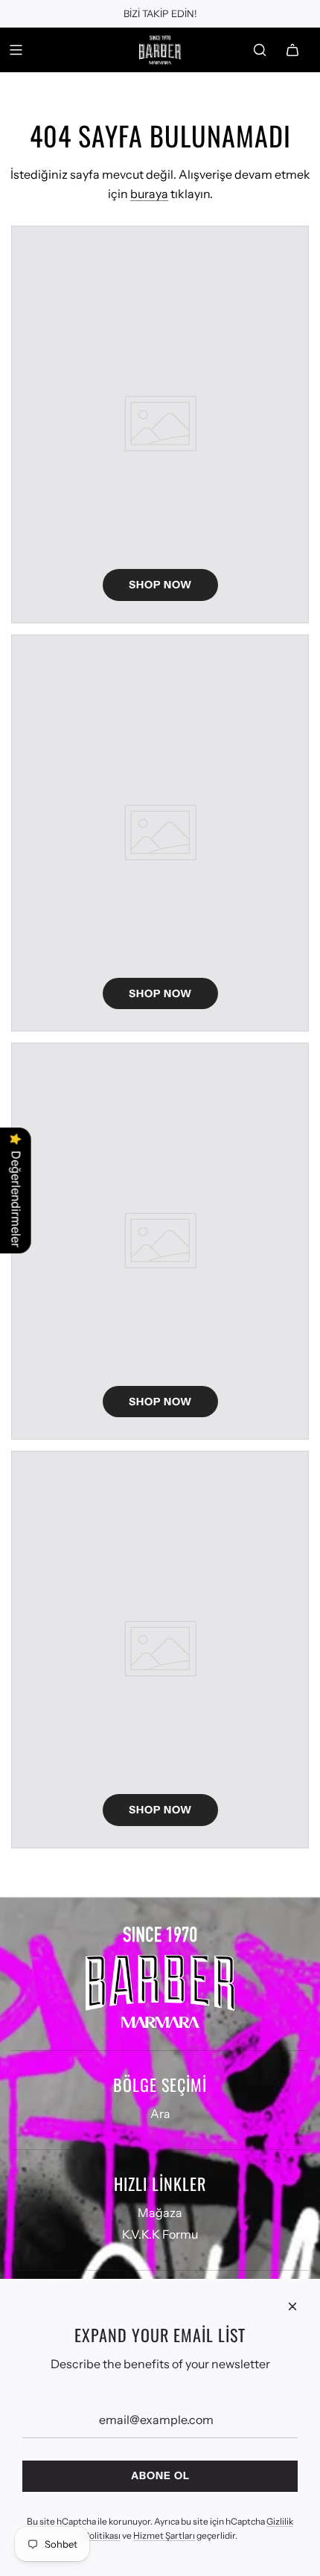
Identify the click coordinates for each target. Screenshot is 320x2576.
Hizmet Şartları (164, 2535)
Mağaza (160, 2213)
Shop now (160, 585)
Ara (160, 2114)
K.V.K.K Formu (160, 2234)
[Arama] (260, 50)
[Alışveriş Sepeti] (292, 50)
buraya (149, 194)
